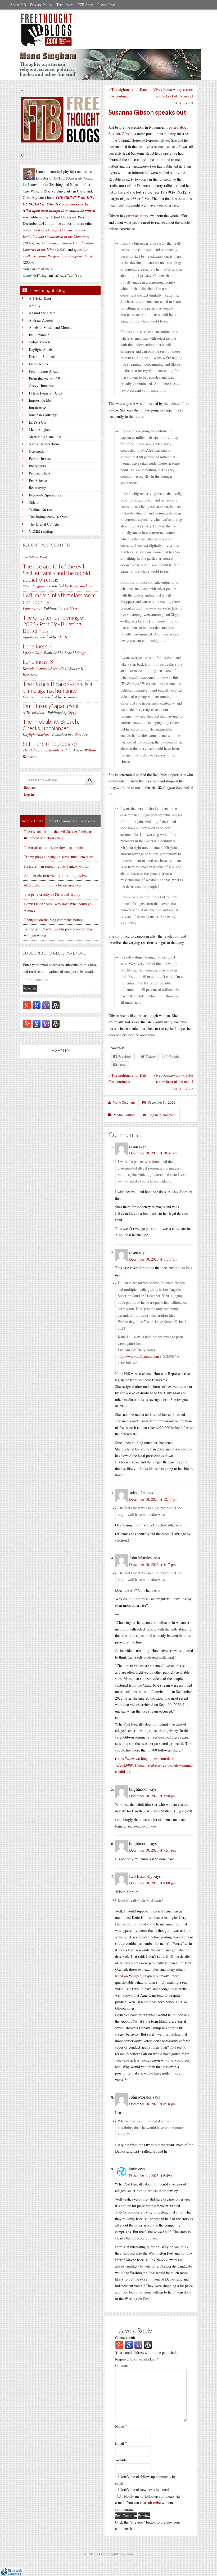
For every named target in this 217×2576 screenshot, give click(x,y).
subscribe (154, 2503)
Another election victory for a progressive (55, 875)
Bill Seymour (39, 335)
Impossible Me (40, 400)
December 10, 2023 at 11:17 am (153, 1259)
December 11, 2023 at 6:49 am (152, 2176)
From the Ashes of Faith (47, 378)
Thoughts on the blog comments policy (53, 920)
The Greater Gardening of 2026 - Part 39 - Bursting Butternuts (54, 624)
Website (121, 2460)
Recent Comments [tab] (62, 821)
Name (121, 2426)
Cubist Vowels (40, 342)
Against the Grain (42, 313)
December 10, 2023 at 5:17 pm (152, 1564)
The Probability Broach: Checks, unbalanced (51, 725)
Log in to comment (162, 1115)
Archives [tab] (88, 821)
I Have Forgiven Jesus (45, 393)
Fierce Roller (39, 364)
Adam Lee (80, 734)
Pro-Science (38, 480)
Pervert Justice (40, 458)
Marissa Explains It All (46, 437)
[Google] (37, 1005)
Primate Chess (39, 473)
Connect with (125, 2338)
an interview (144, 216)
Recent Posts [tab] (33, 821)
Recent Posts (107, 5)
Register (30, 788)
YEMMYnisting (41, 531)
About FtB (18, 5)
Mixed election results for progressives (53, 885)
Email (121, 2443)
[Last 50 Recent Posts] (35, 557)
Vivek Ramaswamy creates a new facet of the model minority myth (173, 96)
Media (118, 1115)
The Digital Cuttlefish (45, 524)
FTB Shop (85, 5)
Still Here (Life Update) (50, 744)
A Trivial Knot (40, 298)
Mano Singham (40, 429)
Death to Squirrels (42, 357)
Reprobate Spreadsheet (46, 495)
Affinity (35, 306)
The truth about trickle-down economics (54, 847)
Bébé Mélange (75, 653)
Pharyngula (37, 466)
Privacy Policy (41, 5)
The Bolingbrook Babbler (48, 517)
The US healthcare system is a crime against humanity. (57, 687)
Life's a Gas (38, 422)
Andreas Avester (41, 320)
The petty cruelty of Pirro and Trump (52, 894)
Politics (130, 1115)
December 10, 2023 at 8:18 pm (152, 2104)
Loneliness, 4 (38, 646)
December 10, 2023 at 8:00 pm (152, 1883)
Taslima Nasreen (41, 510)
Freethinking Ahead (44, 371)
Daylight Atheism (42, 349)
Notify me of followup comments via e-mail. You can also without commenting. (147, 2503)
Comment (122, 2365)
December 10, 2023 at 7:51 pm (152, 1850)
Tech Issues (65, 5)
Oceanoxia (37, 451)
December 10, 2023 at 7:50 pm (152, 1796)
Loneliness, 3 (38, 662)
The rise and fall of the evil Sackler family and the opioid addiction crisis (56, 573)
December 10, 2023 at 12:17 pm (153, 1499)
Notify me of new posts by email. (145, 2490)
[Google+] (27, 1005)
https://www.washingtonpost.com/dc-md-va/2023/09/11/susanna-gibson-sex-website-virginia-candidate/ (154, 1765)
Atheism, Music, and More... (50, 327)
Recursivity (37, 488)
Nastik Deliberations (44, 444)
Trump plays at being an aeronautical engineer (59, 857)
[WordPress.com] (56, 1005)
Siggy (72, 712)
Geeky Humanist (41, 386)
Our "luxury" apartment (51, 706)
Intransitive (37, 408)
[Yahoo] (46, 1005)
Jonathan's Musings (43, 415)
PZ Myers (71, 608)
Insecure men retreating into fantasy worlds (56, 866)
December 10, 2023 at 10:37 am (153, 1153)
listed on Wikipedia (130, 1976)
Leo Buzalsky (141, 1876)
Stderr (33, 502)
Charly (62, 637)
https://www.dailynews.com (138, 1356)
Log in (29, 794)
